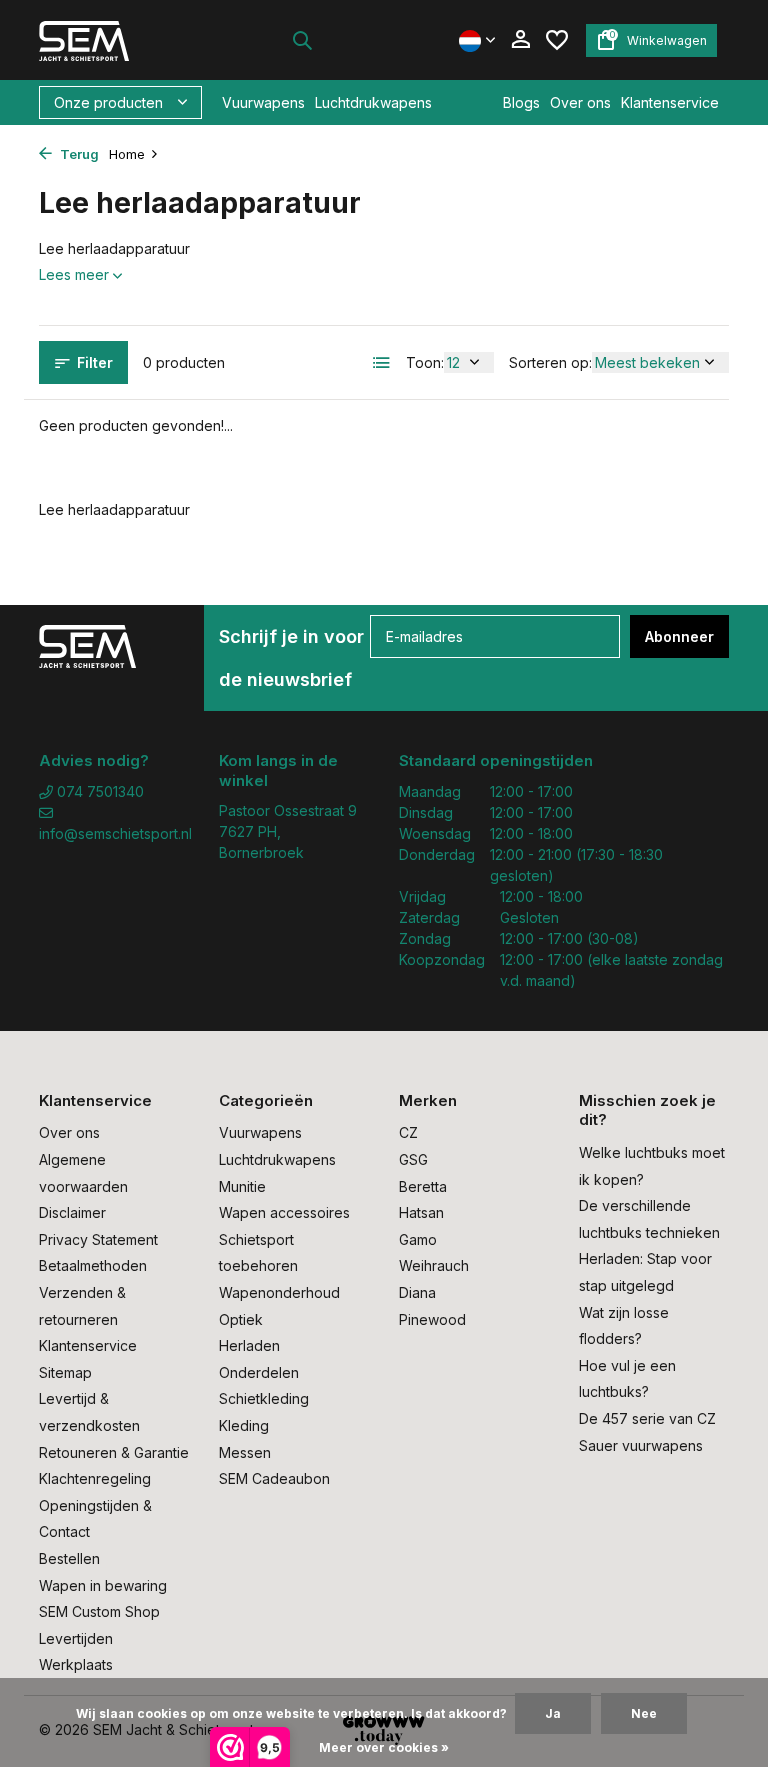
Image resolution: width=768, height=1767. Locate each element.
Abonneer (679, 636)
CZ (408, 1132)
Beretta (423, 1186)
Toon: (425, 362)
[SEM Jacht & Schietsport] (101, 40)
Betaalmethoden (93, 1265)
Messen (245, 1452)
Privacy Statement (98, 1239)
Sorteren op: (550, 362)
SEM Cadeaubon (274, 1478)
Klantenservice (670, 102)
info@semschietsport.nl (114, 833)
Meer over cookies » (384, 1747)
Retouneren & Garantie (114, 1452)
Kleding (244, 1425)
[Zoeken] (302, 40)
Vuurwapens (263, 102)
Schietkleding (264, 1398)
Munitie (242, 1186)
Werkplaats (76, 1664)
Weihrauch (434, 1265)
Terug (78, 154)
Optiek (241, 1319)
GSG (413, 1159)
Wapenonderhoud (279, 1292)
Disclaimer (72, 1212)
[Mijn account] (520, 40)
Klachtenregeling (95, 1478)
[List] (382, 363)
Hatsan (421, 1212)
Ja (553, 1713)
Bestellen (69, 1558)
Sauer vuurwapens (641, 1445)
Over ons (580, 102)
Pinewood (432, 1319)
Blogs (521, 102)
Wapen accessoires (284, 1212)
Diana (417, 1292)
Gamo (418, 1239)
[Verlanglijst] (557, 40)
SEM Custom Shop (99, 1611)
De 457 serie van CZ (647, 1418)
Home (127, 154)
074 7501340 (98, 791)
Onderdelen (259, 1372)
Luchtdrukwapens (373, 102)
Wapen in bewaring (103, 1585)
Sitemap (65, 1372)
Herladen (249, 1345)
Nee (644, 1713)
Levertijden (76, 1638)
